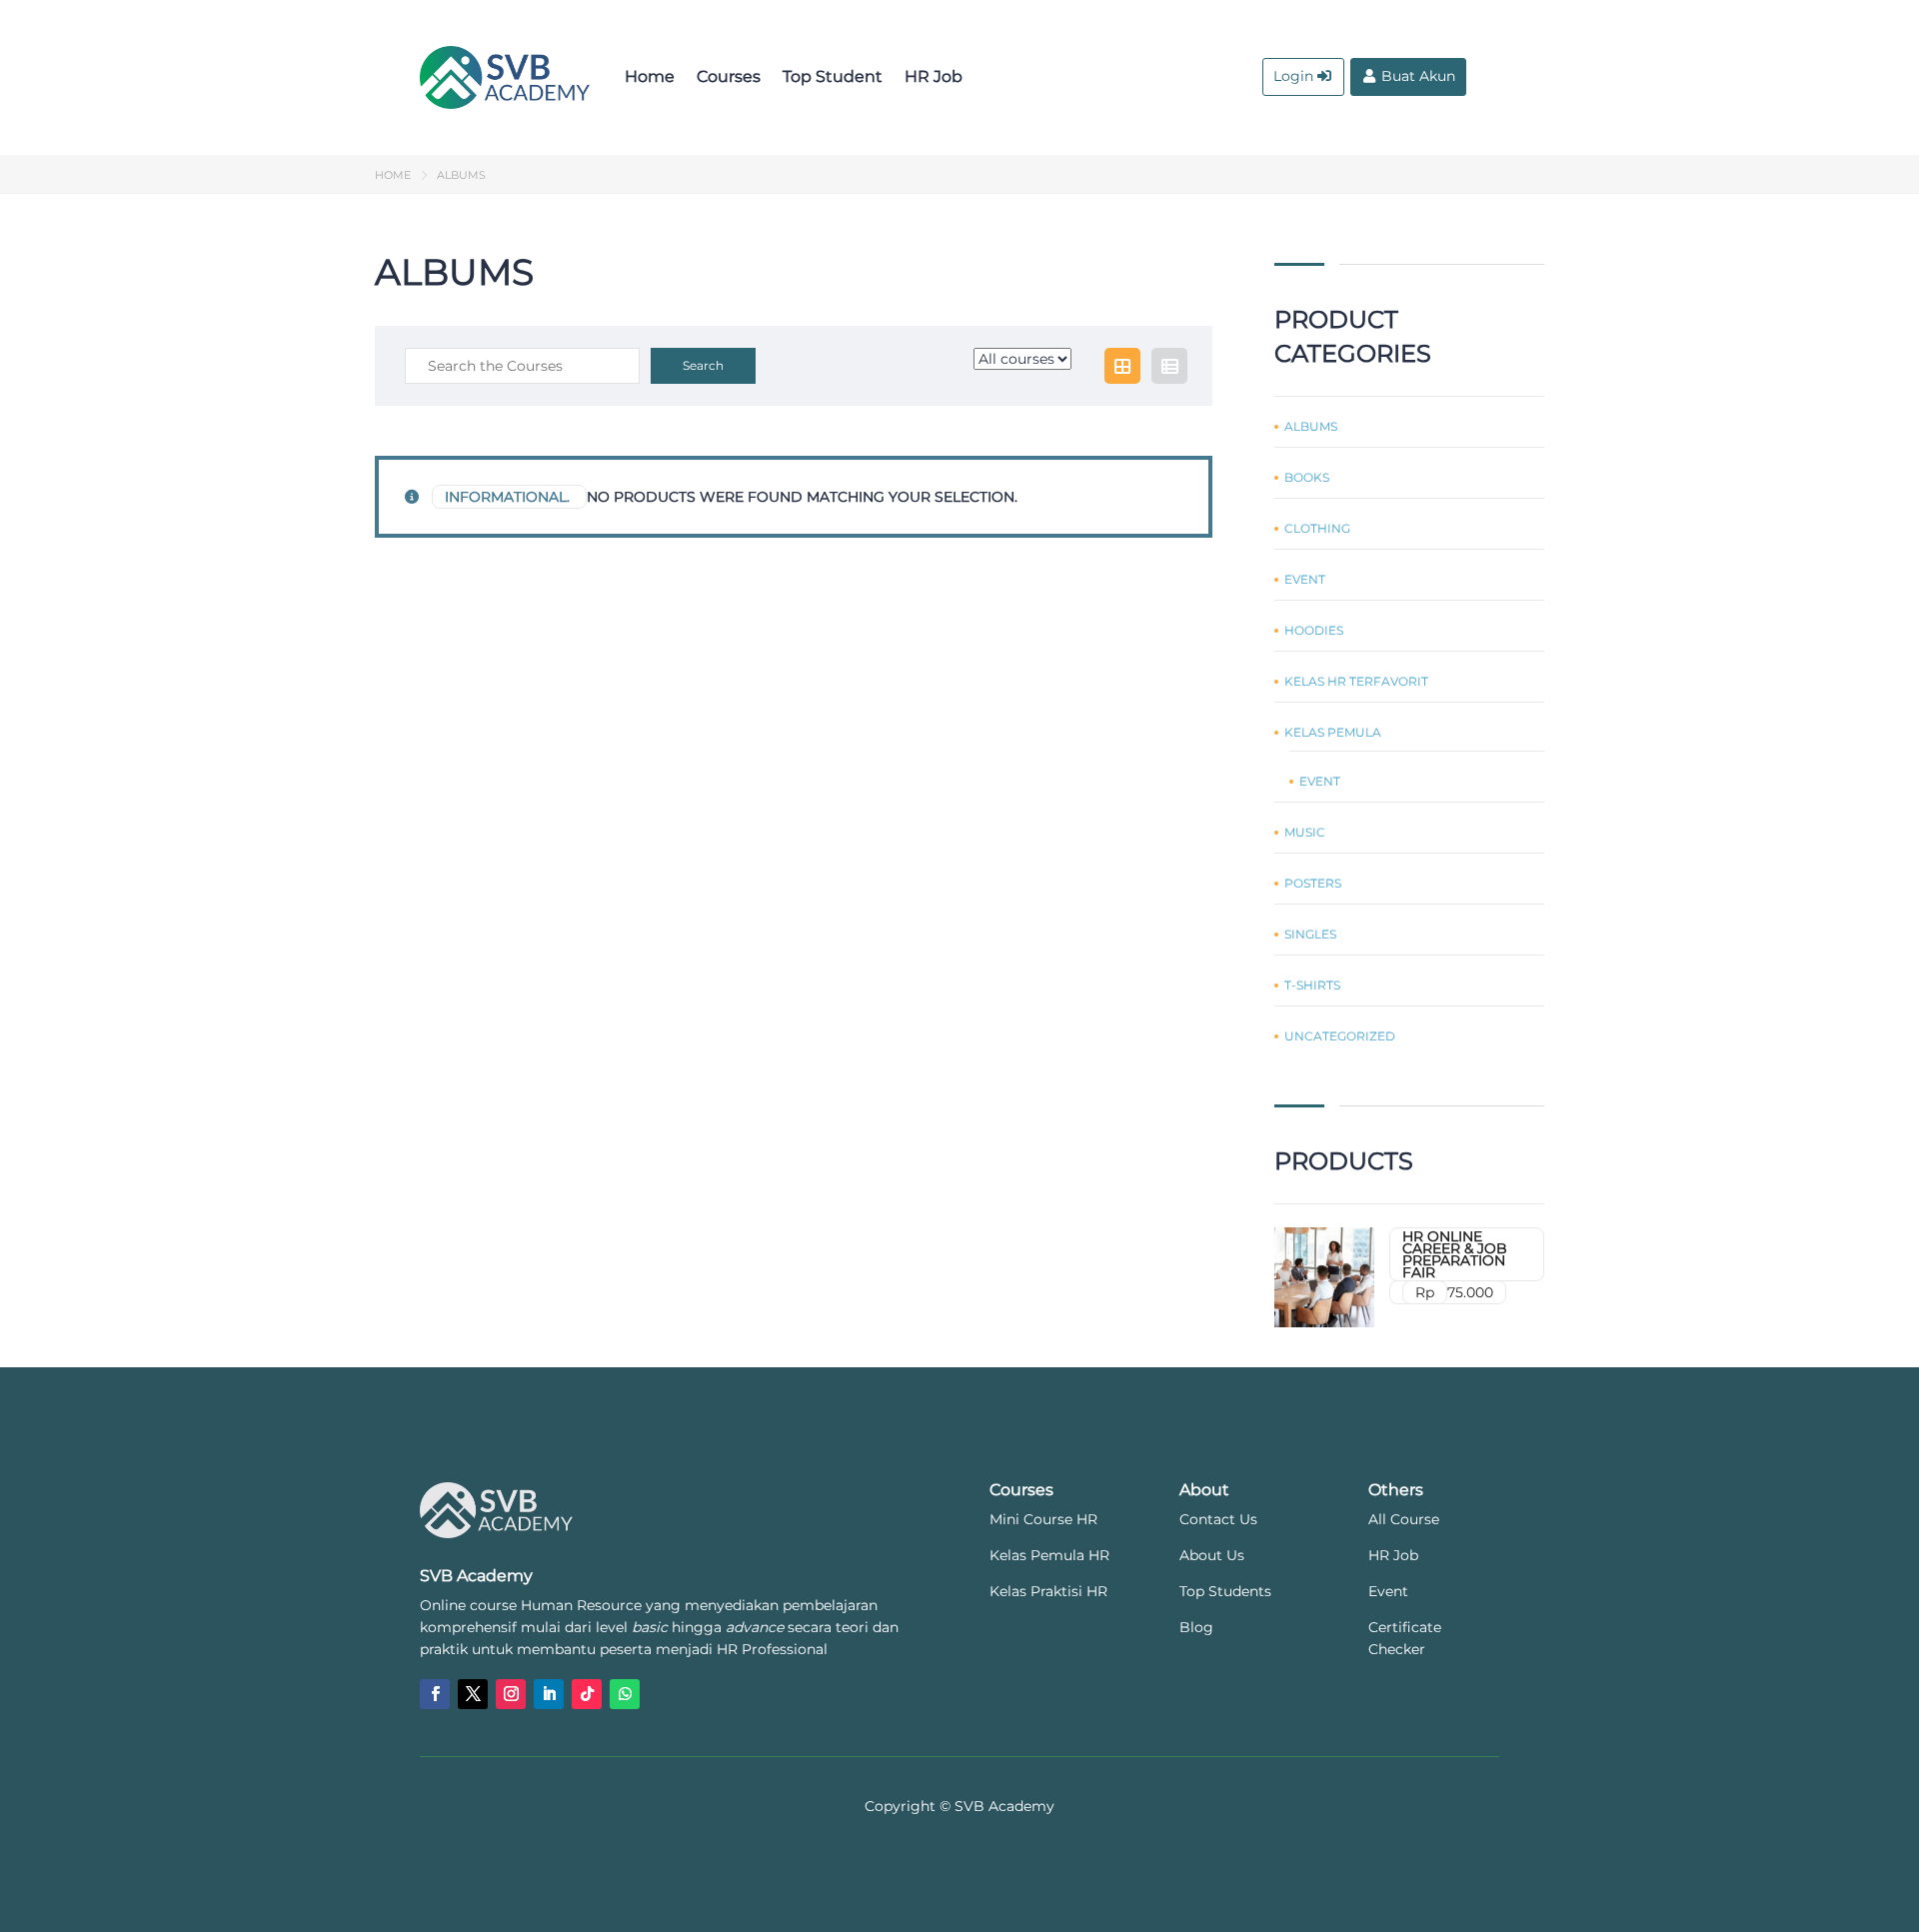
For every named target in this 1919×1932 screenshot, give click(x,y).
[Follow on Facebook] (435, 1694)
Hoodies (1314, 631)
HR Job (934, 76)
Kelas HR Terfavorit (1356, 682)
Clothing (1317, 529)
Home (650, 76)
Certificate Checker (1405, 1638)
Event (1305, 580)
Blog (1196, 1627)
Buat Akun (1418, 76)
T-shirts (1312, 985)
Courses (729, 76)
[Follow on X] (473, 1694)
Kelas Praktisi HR (1048, 1591)
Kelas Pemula (1333, 733)
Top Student (833, 76)
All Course (1404, 1519)
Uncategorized (1340, 1036)
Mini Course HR (1043, 1519)
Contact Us (1218, 1519)
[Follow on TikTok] (587, 1694)
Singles (1310, 935)
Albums (1311, 427)
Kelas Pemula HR (1049, 1555)
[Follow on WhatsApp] (625, 1694)
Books (1307, 478)
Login (1293, 76)
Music (1305, 833)
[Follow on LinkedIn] (549, 1694)
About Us (1212, 1555)
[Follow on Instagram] (511, 1694)
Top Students (1225, 1591)
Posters (1313, 884)
